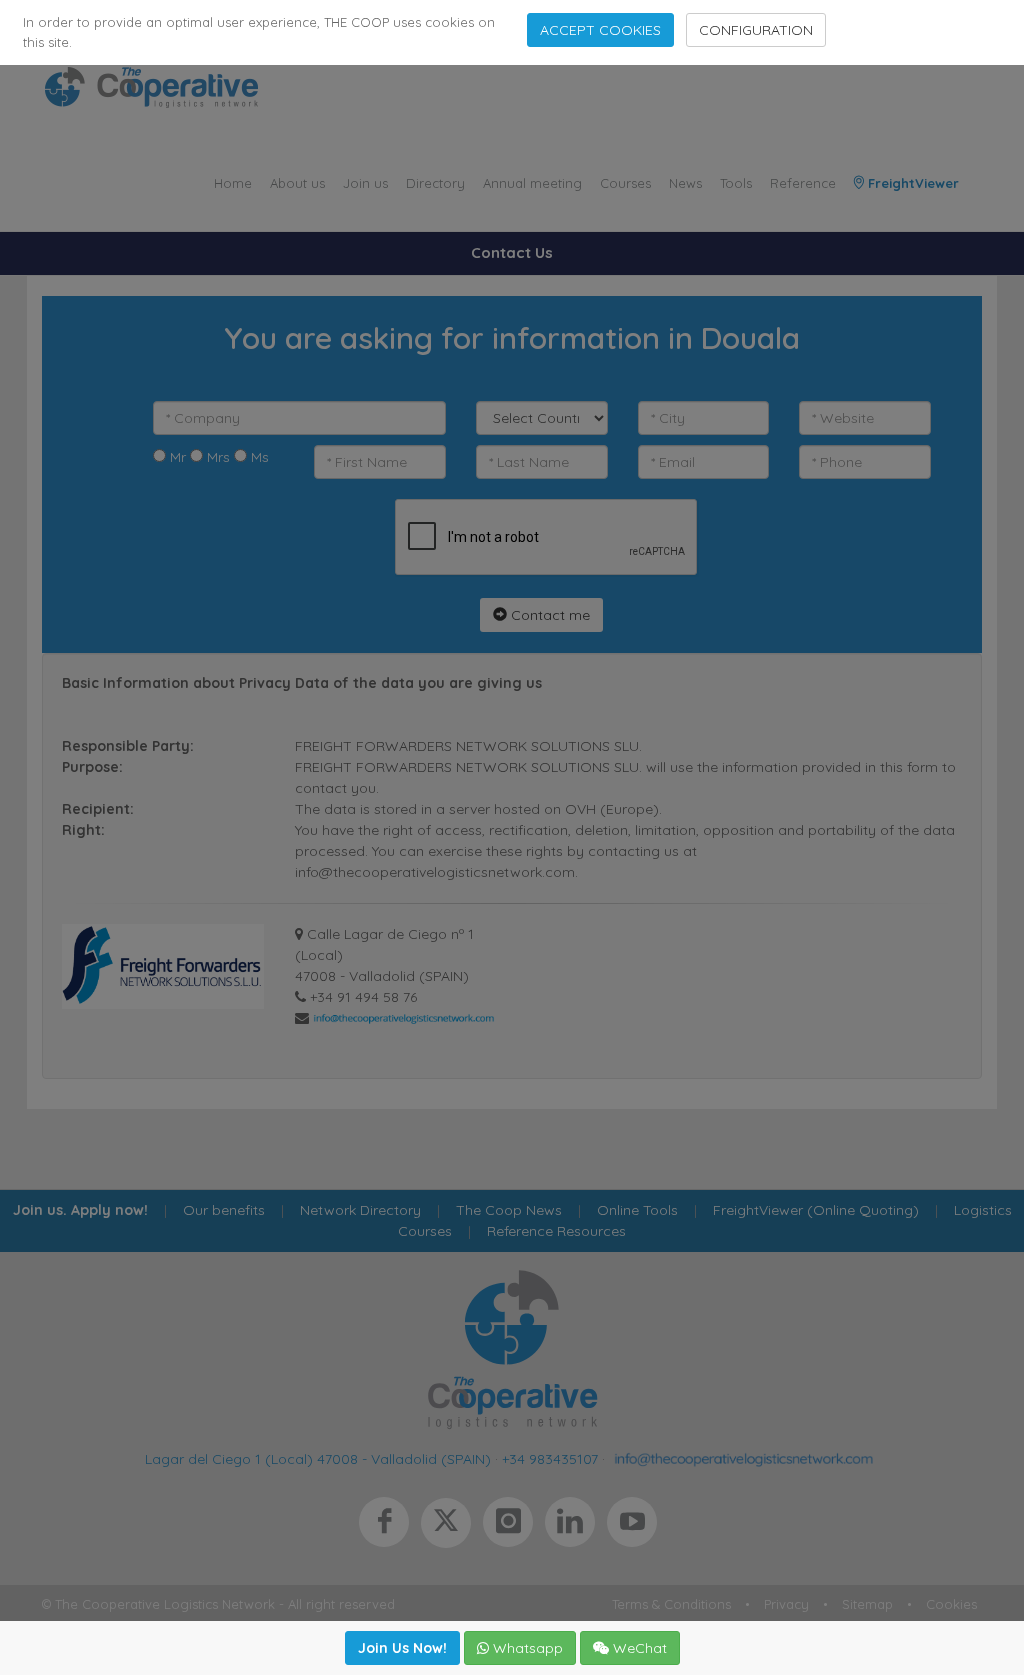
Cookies (951, 1604)
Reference (803, 183)
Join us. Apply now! (80, 1210)
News (685, 183)
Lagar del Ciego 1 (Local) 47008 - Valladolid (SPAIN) (318, 1459)
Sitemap (867, 1604)
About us (297, 183)
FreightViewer (911, 183)
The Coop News (509, 1210)
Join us (365, 183)
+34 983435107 (550, 1459)
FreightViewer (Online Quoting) (816, 1210)
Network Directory (360, 1210)
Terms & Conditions (671, 1604)
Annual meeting (532, 183)
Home (233, 183)
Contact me (548, 615)
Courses (625, 183)
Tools (736, 183)
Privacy (786, 1604)
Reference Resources (556, 1231)
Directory (435, 183)
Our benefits (224, 1210)
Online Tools (637, 1210)
